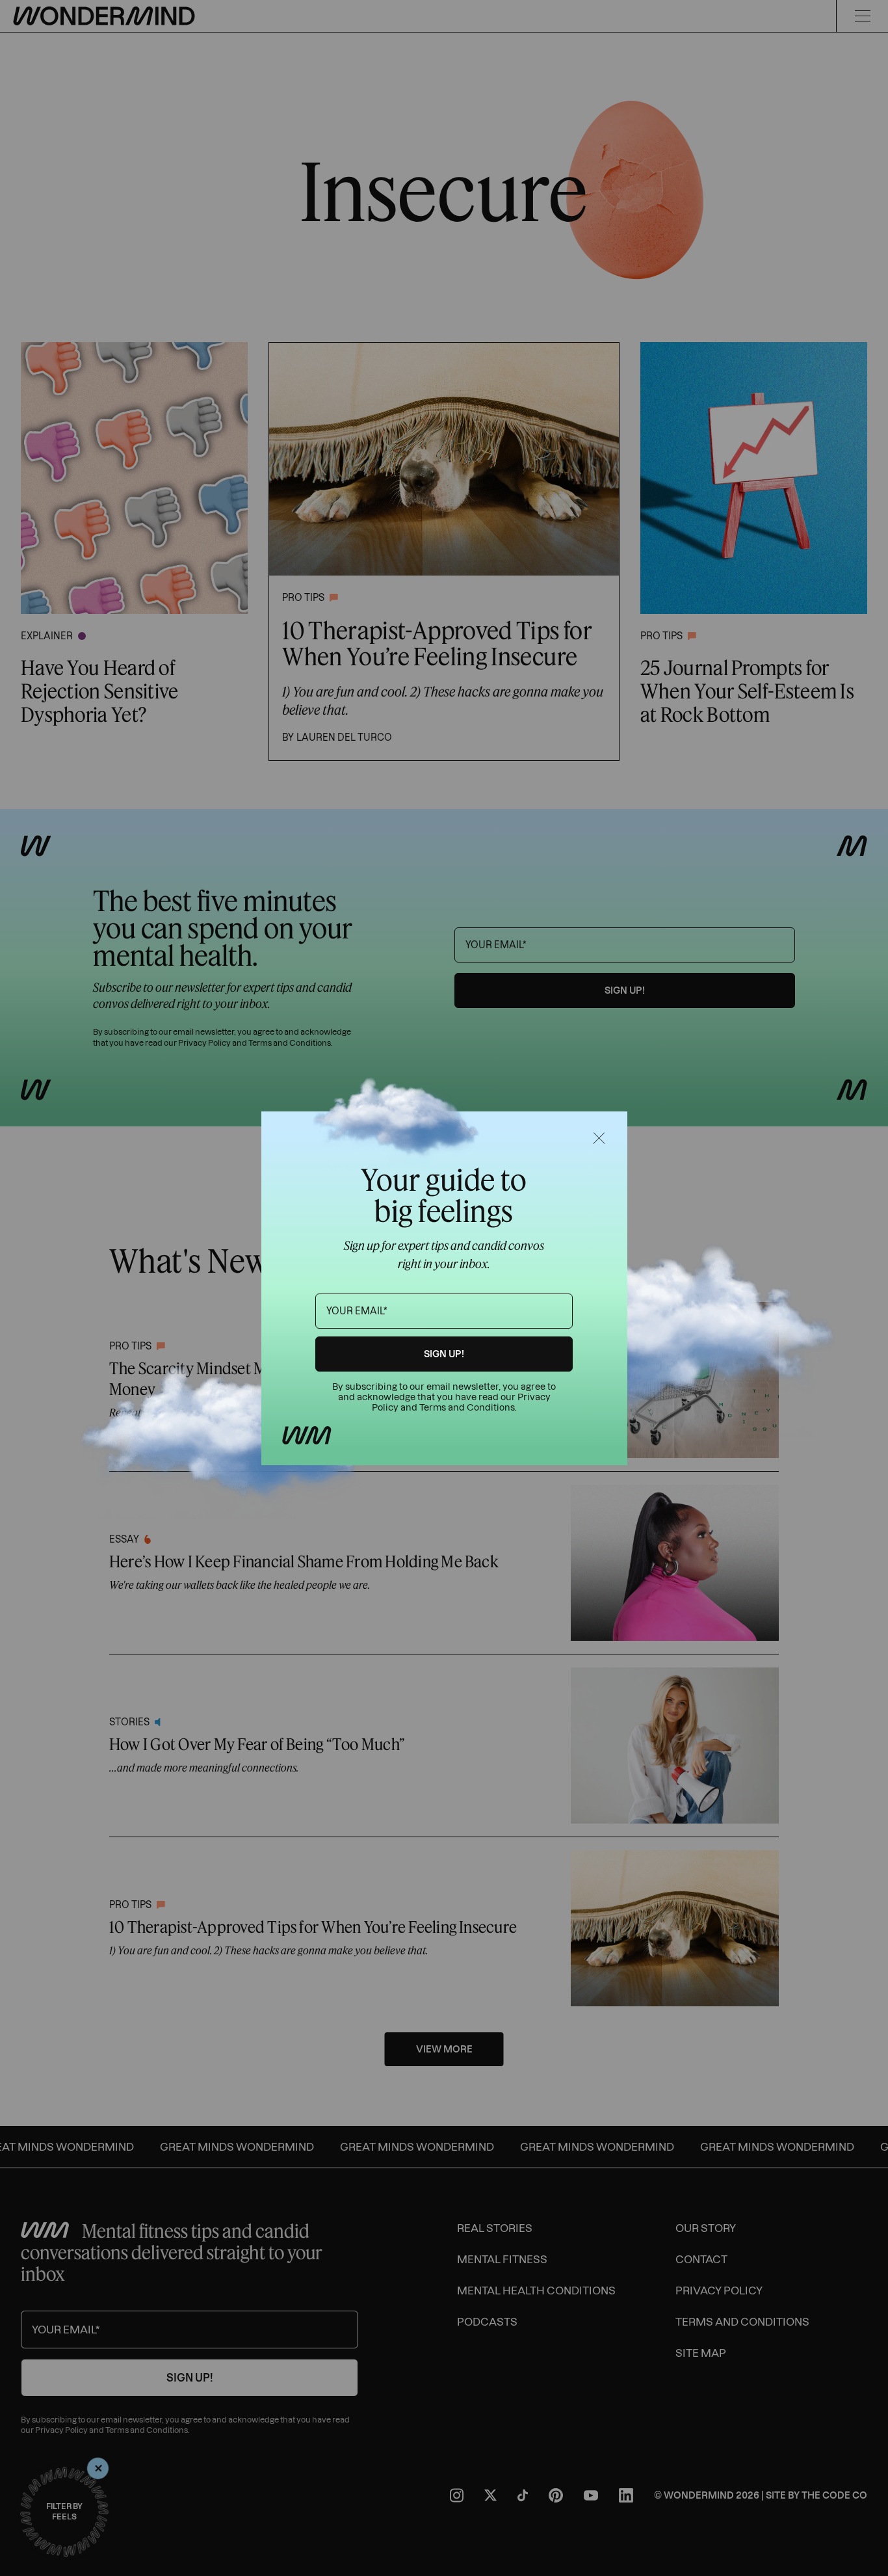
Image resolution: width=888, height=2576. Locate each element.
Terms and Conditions (467, 1408)
